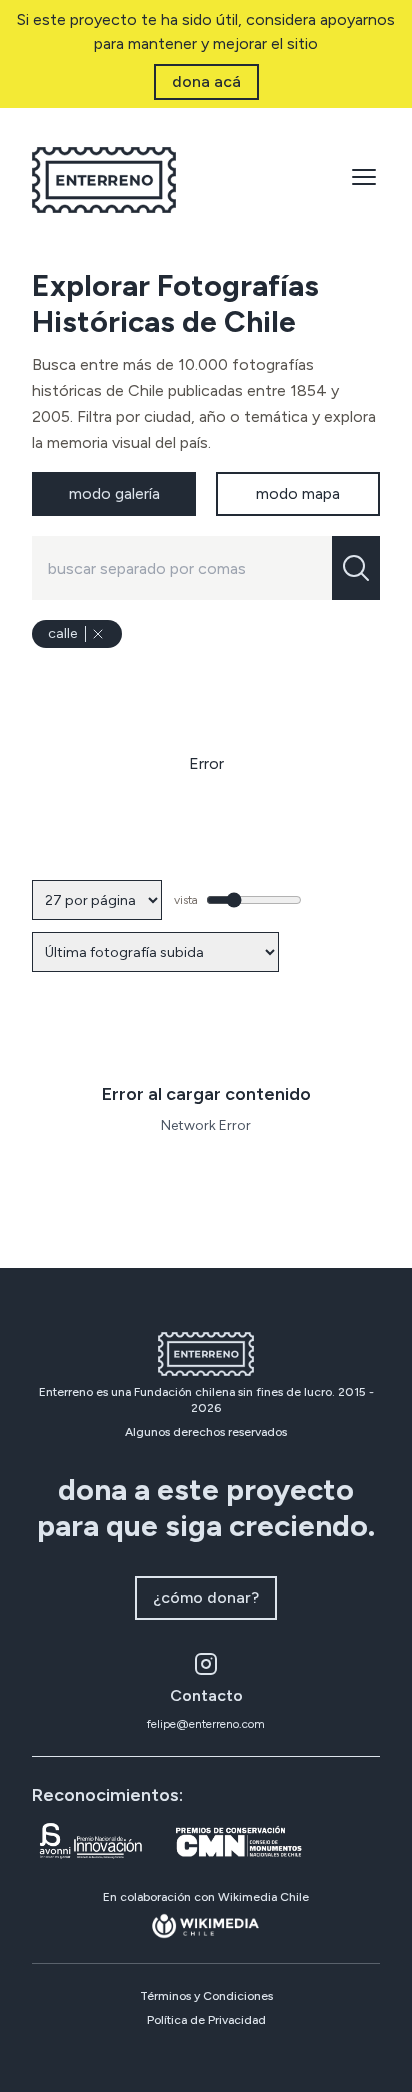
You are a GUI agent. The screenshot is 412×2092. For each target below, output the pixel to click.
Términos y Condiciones (206, 1996)
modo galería (114, 493)
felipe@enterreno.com (206, 1724)
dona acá (206, 81)
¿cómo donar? (206, 1597)
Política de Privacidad (206, 2020)
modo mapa (298, 493)
